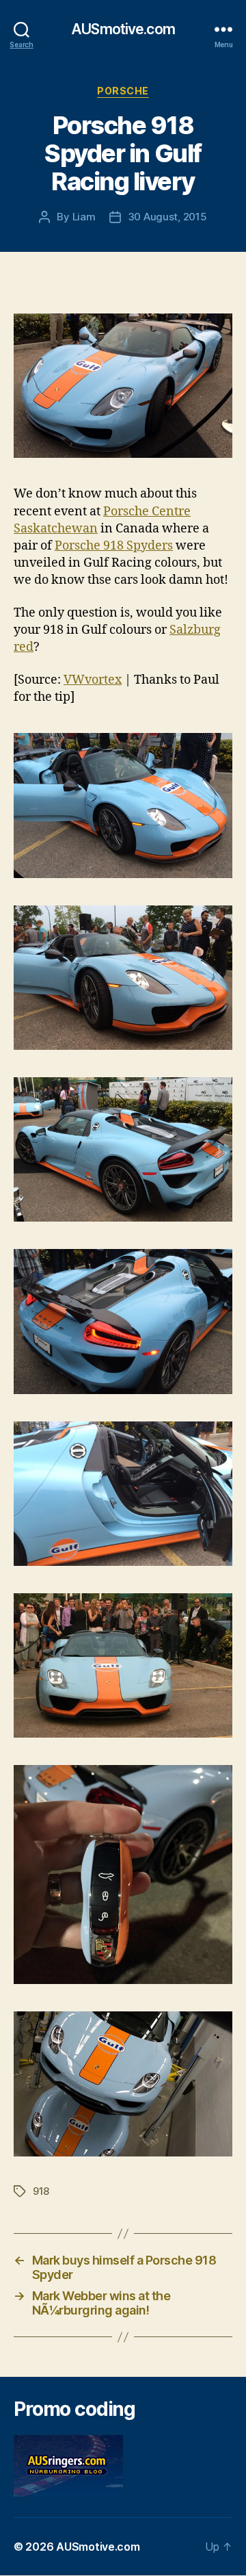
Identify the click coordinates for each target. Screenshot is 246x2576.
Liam (84, 217)
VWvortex (93, 680)
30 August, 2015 (167, 217)
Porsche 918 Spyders (114, 546)
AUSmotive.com (123, 29)
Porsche (123, 91)
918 (41, 2191)
